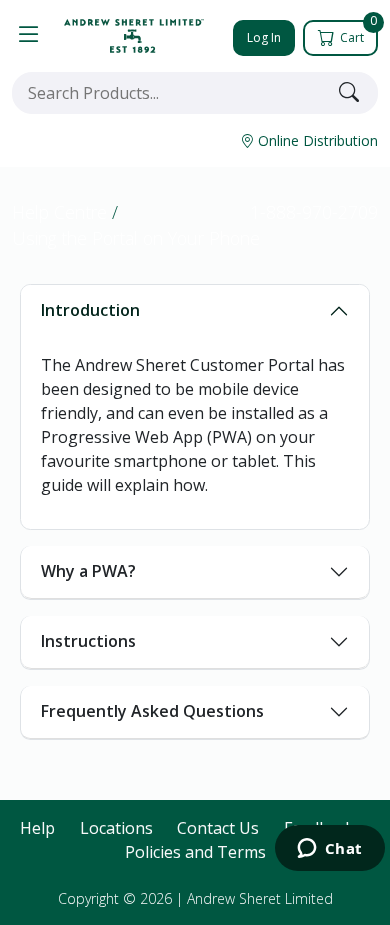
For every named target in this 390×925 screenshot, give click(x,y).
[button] (29, 36)
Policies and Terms (195, 852)
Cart (357, 33)
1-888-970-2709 (314, 212)
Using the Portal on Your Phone (136, 238)
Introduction (90, 310)
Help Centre (59, 212)
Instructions (88, 641)
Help (37, 828)
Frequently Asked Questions (152, 711)
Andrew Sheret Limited (260, 898)
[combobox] (171, 93)
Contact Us (218, 828)
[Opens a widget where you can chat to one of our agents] (329, 850)
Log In (264, 37)
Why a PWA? (88, 571)
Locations (116, 828)
